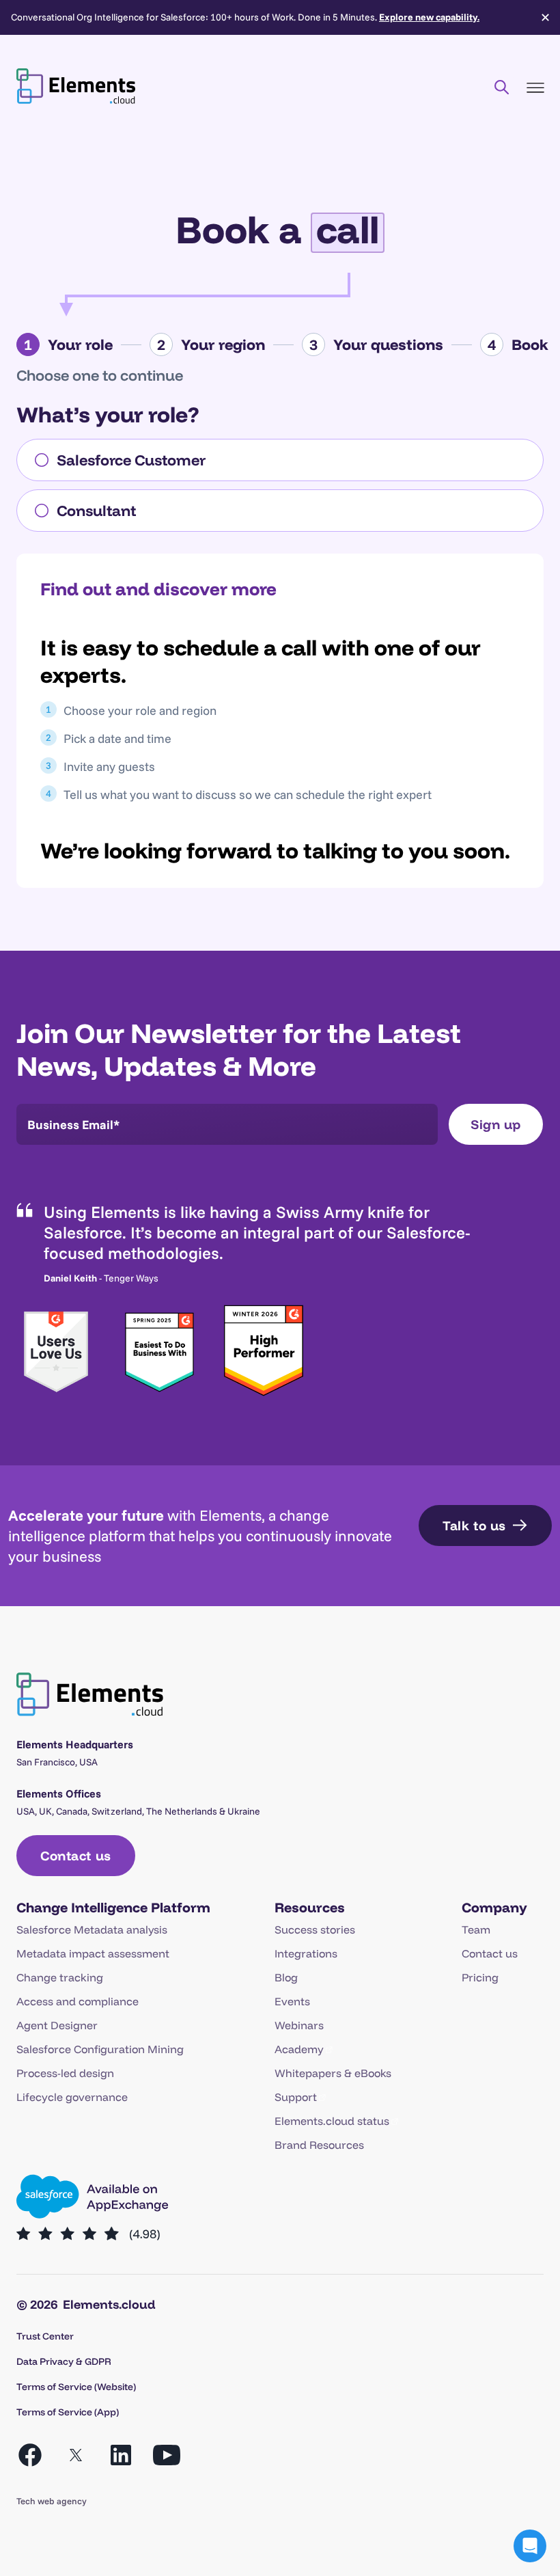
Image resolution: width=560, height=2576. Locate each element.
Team (476, 1929)
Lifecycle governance (72, 2097)
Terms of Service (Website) (76, 2387)
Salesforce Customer (131, 460)
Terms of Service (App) (68, 2412)
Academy (299, 2049)
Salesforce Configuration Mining (100, 2049)
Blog (286, 1977)
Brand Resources (319, 2145)
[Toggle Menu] (535, 88)
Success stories (315, 1929)
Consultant (96, 511)
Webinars (299, 2025)
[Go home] (76, 86)
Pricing (480, 1977)
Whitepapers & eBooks (333, 2073)
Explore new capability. (429, 17)
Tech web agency (52, 2501)
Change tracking (60, 1977)
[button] (530, 2546)
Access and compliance (78, 2001)
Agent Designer (57, 2025)
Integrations (306, 1953)
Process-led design (65, 2073)
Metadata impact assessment (93, 1953)
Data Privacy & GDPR (64, 2361)
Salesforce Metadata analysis (92, 1929)
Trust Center (45, 2336)
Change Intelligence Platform (113, 1907)
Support (296, 2097)
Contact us (490, 1953)
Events (292, 2001)
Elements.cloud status (332, 2121)
